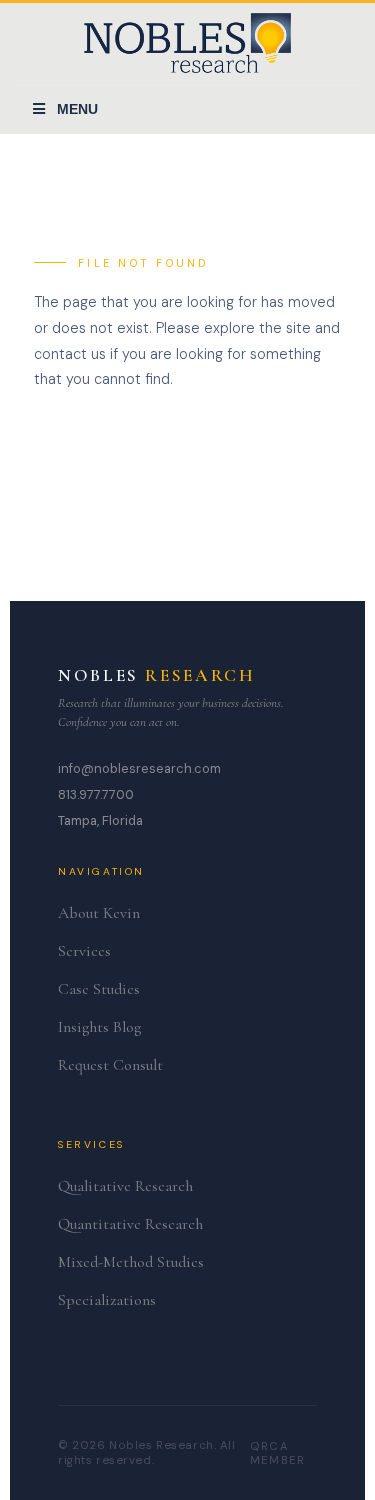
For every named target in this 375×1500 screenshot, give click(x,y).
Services (84, 951)
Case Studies (99, 989)
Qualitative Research (125, 1186)
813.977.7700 (96, 794)
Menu (77, 109)
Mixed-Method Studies (131, 1262)
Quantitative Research (130, 1224)
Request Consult (110, 1065)
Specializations (107, 1300)
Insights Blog (99, 1027)
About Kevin (99, 913)
